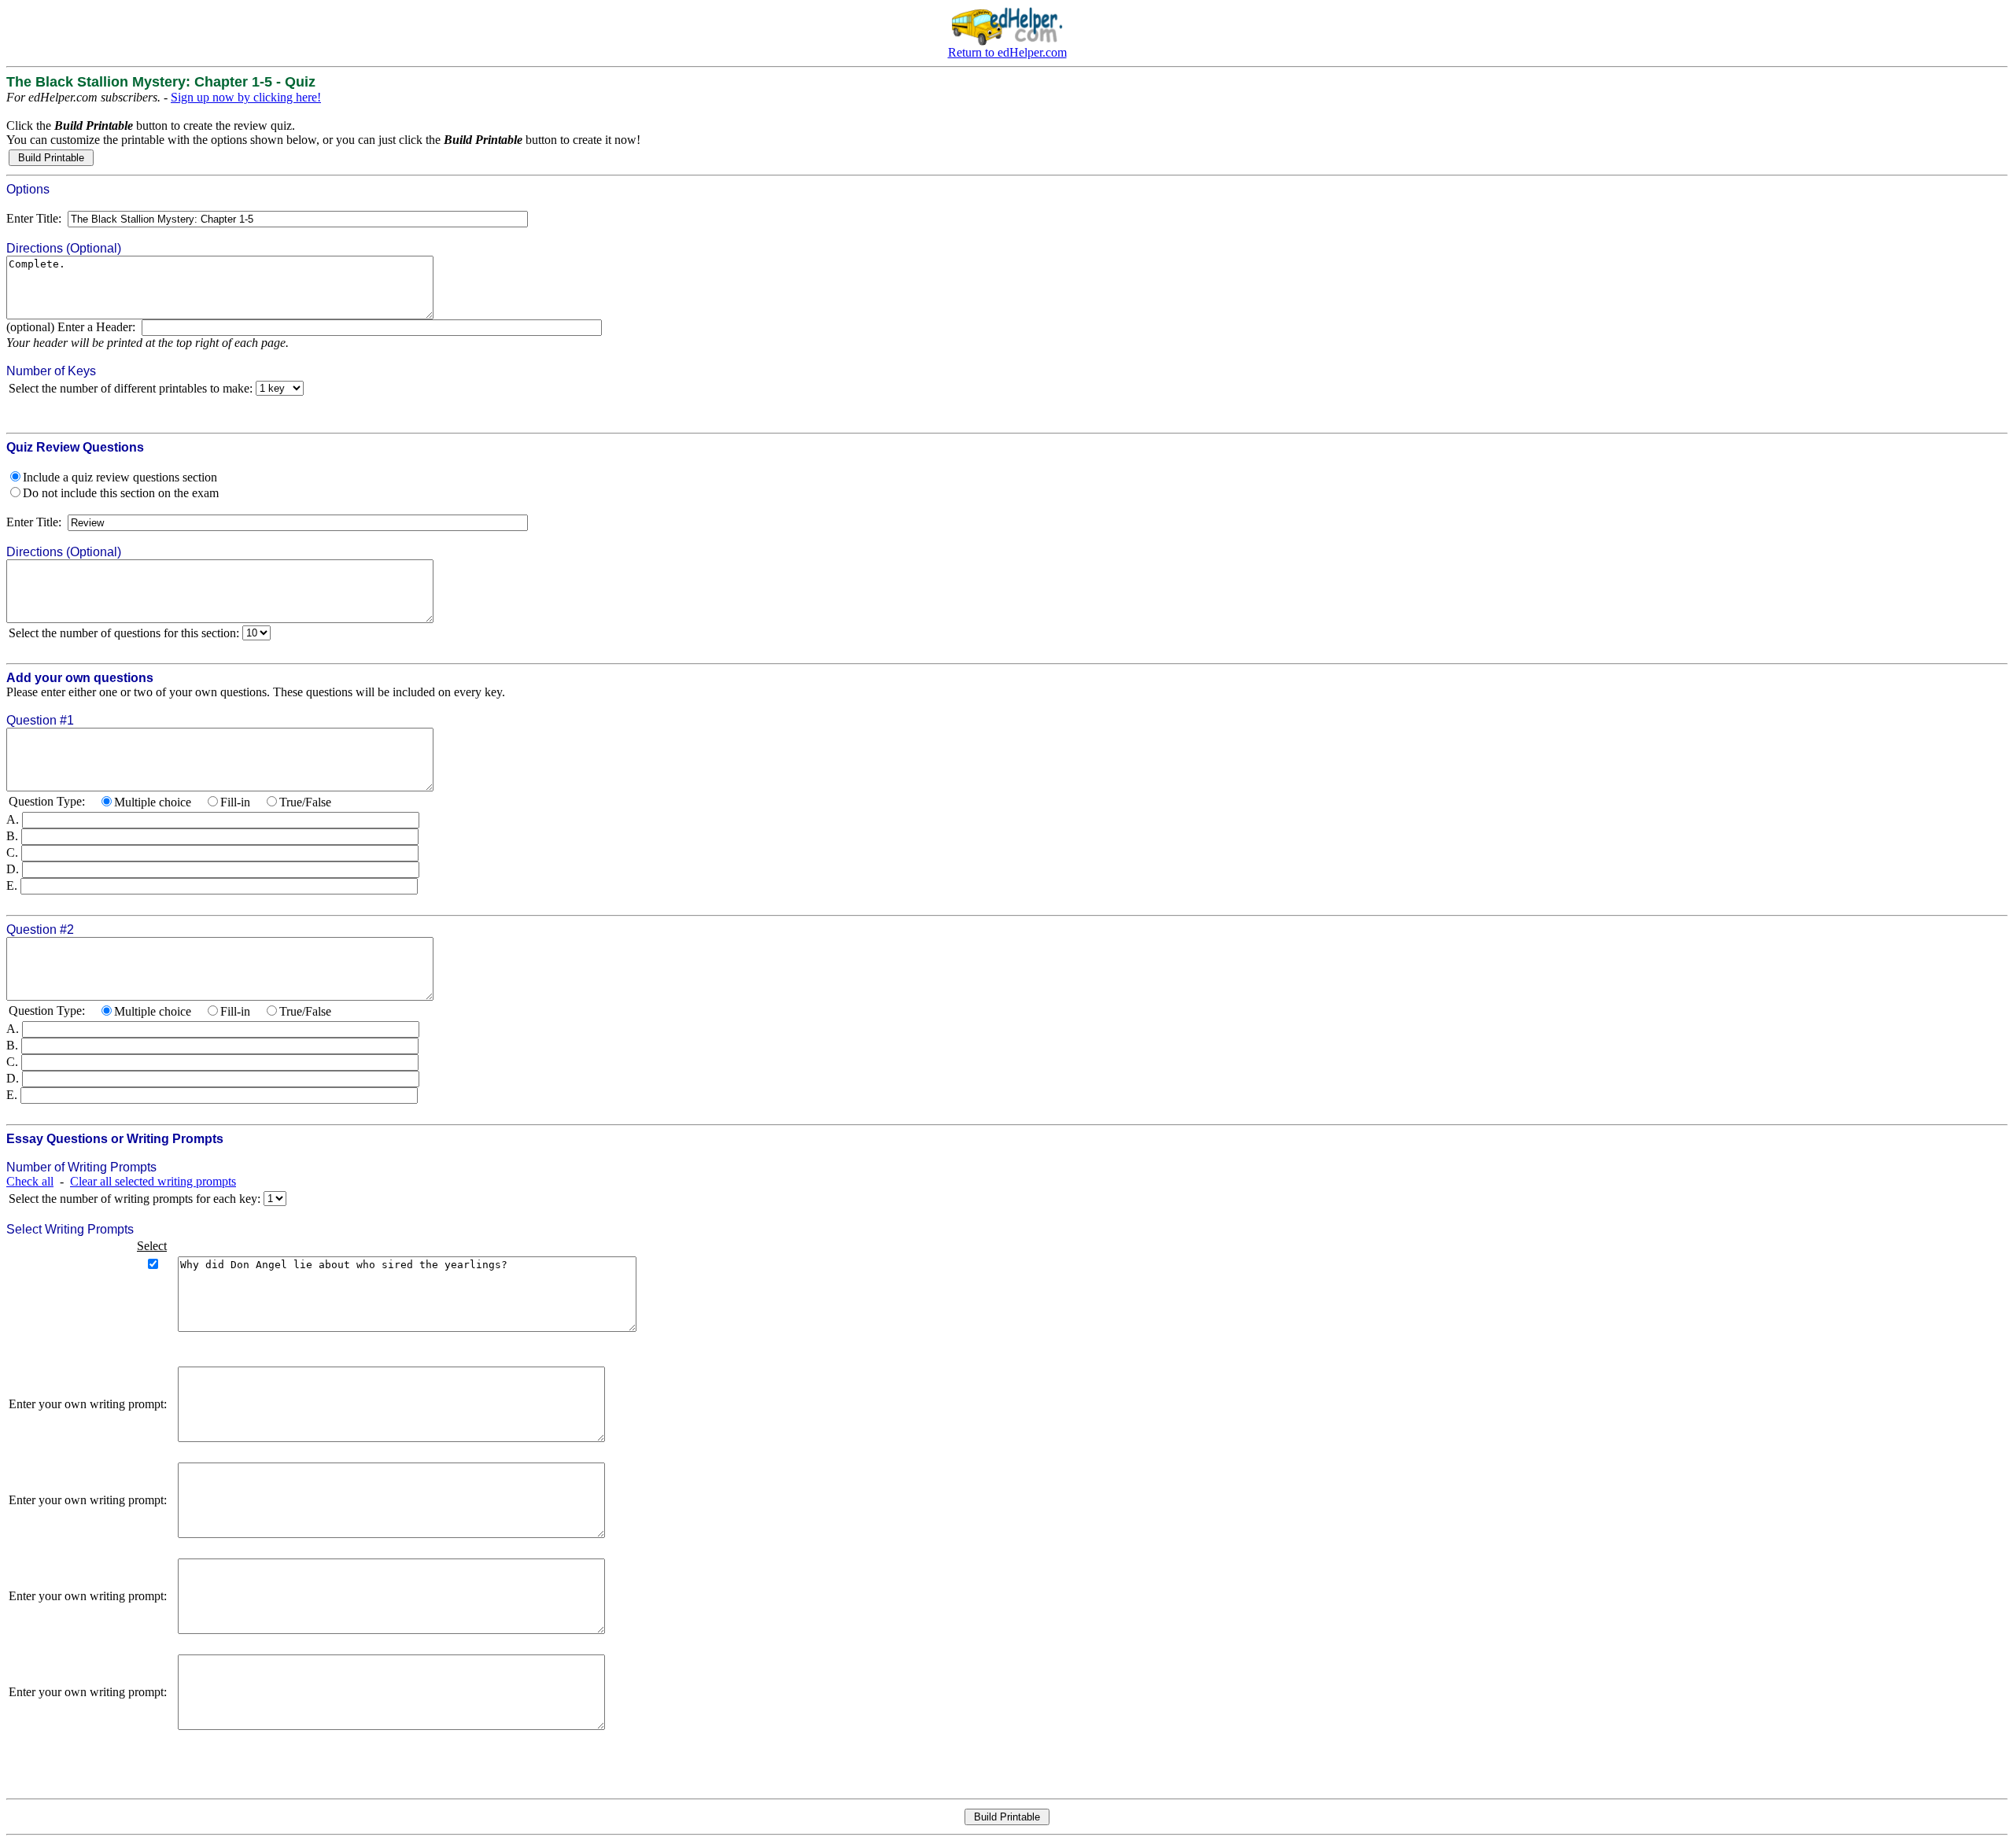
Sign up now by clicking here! (246, 97)
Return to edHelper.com (1007, 52)
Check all (30, 1181)
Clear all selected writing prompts (153, 1181)
